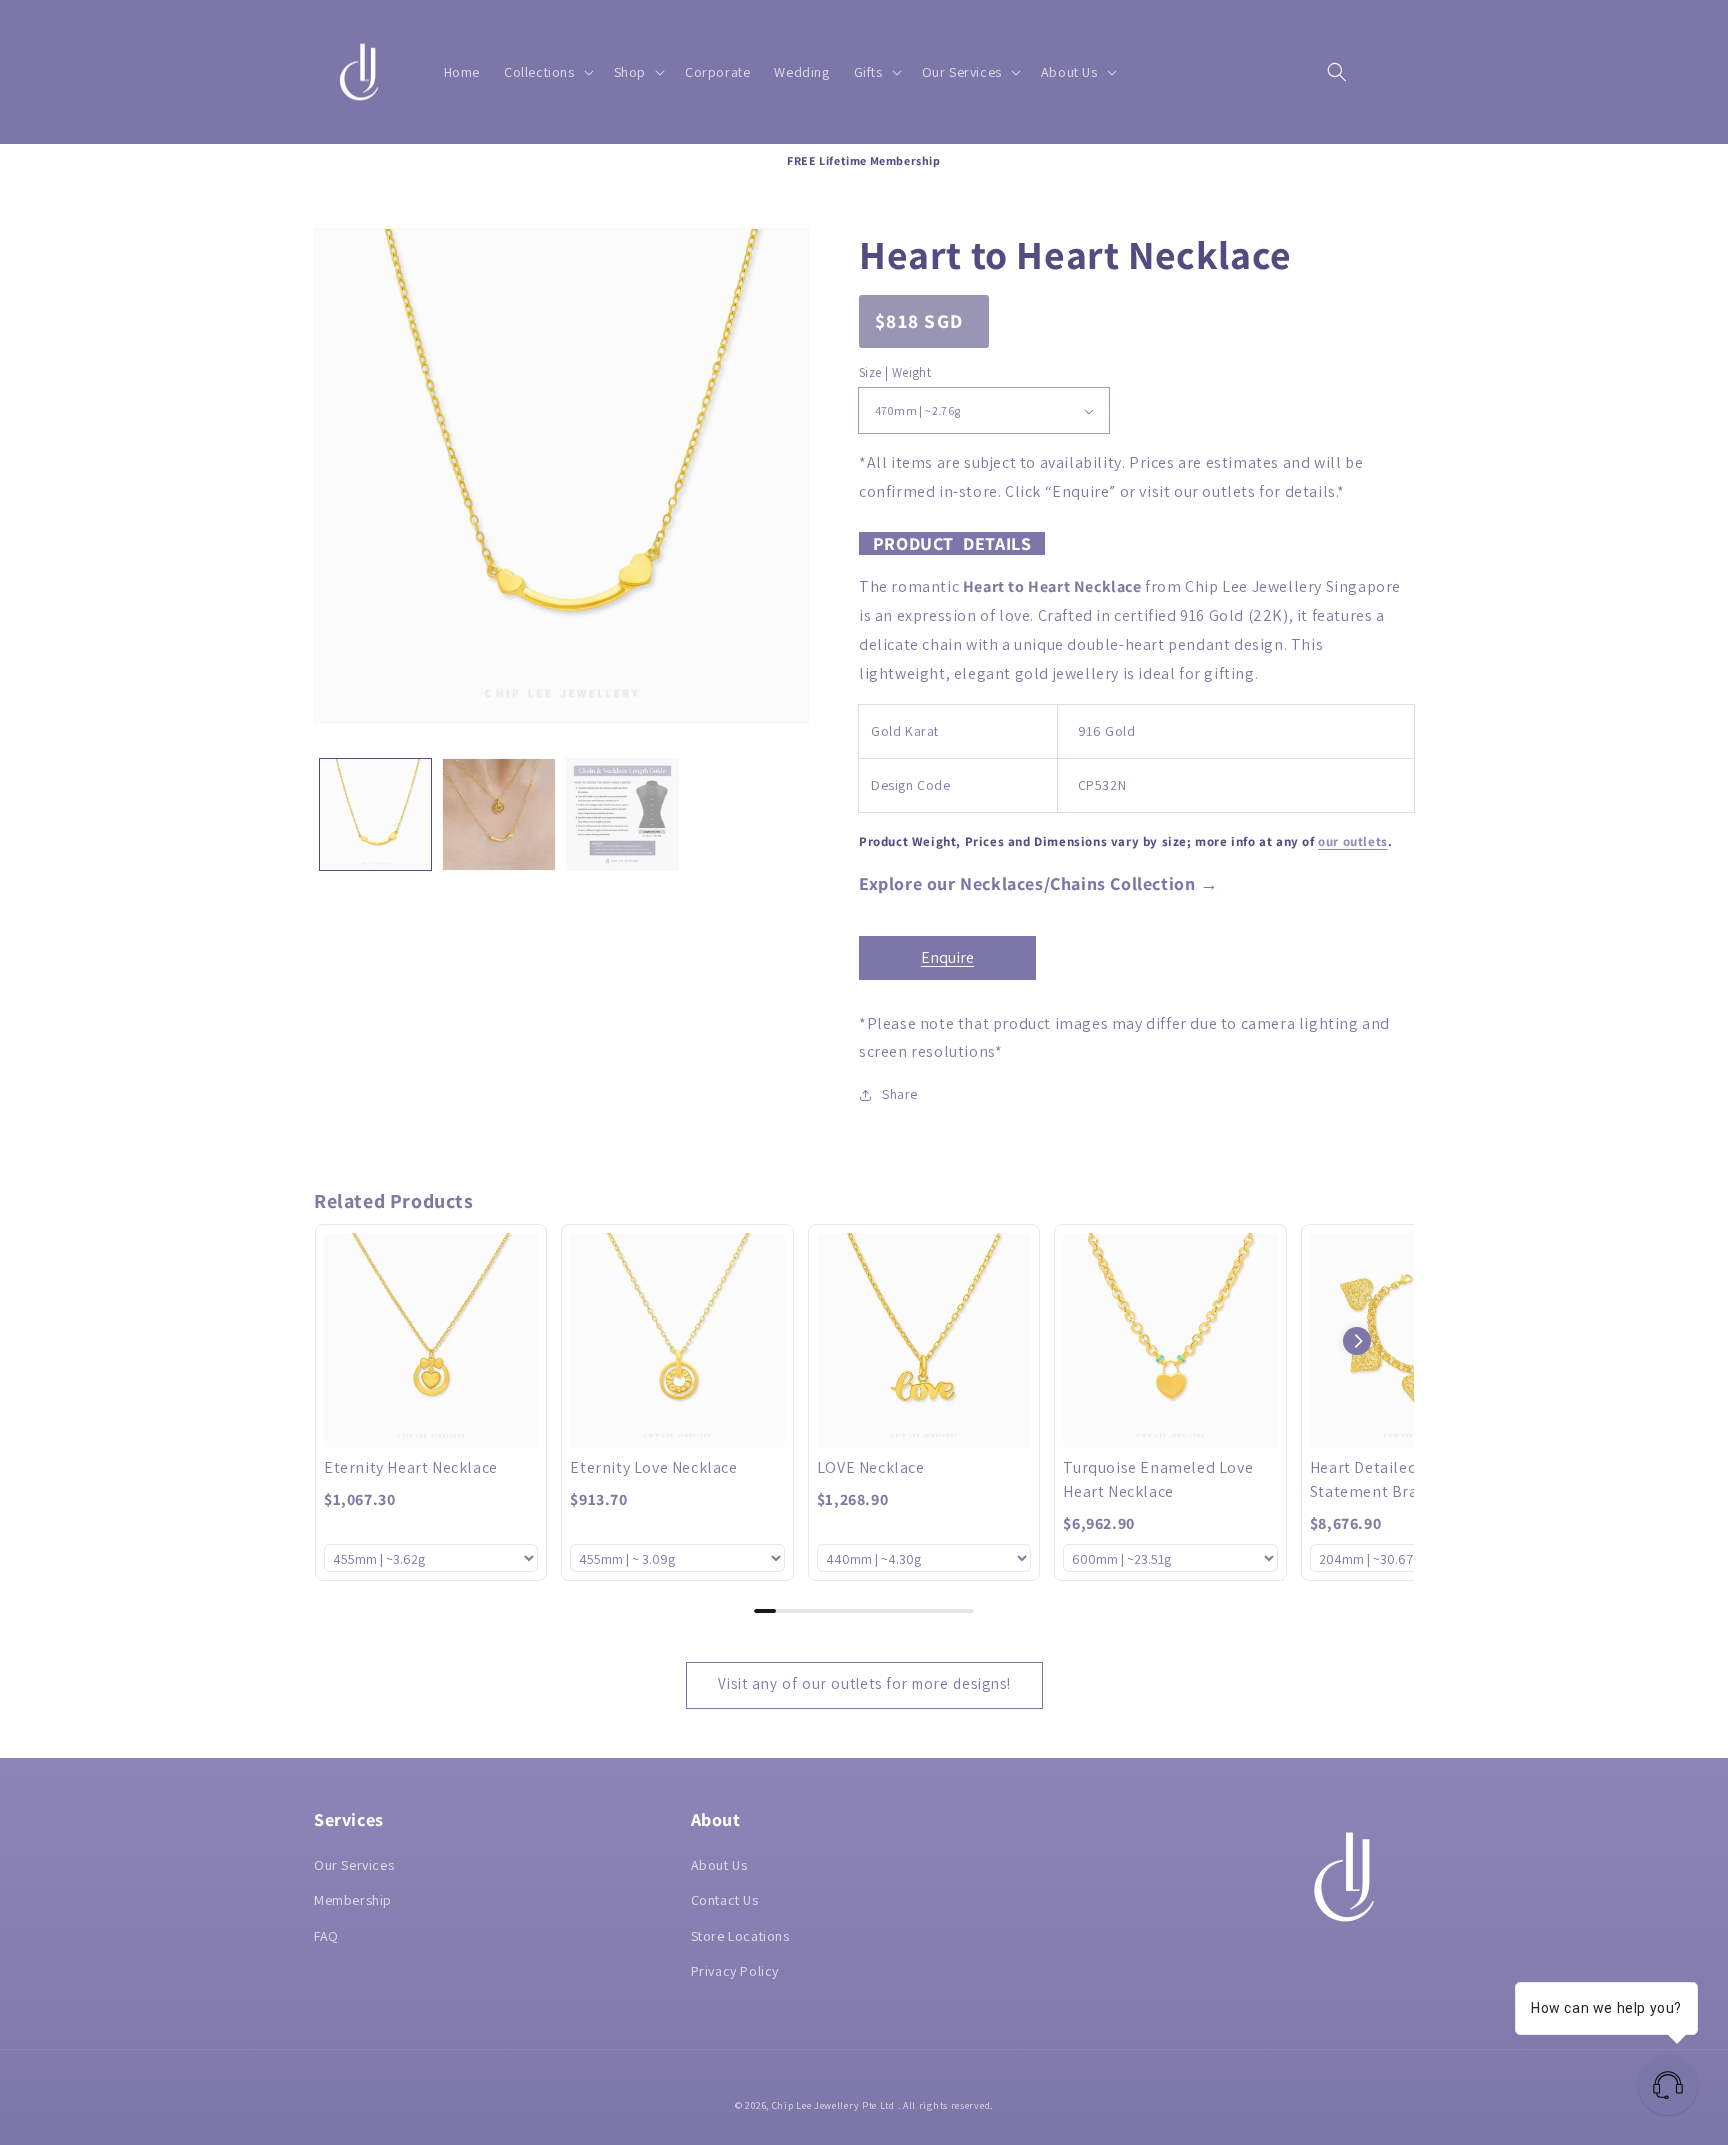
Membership (353, 1900)
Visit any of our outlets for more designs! (864, 1683)
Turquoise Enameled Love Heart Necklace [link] (1158, 1479)
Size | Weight (895, 372)
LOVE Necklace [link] (871, 1467)
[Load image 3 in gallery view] (622, 814)
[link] (431, 1340)
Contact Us (725, 1900)
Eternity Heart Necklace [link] (411, 1467)
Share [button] (900, 1094)
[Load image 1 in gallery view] (375, 814)
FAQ (326, 1936)
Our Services (354, 1865)
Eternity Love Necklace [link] (653, 1467)
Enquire (947, 957)
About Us (719, 1865)
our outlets (1353, 841)
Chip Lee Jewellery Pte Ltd (833, 2105)
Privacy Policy (735, 1971)
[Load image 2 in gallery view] (498, 814)
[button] (547, 72)
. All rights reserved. (945, 2105)
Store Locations (740, 1936)
